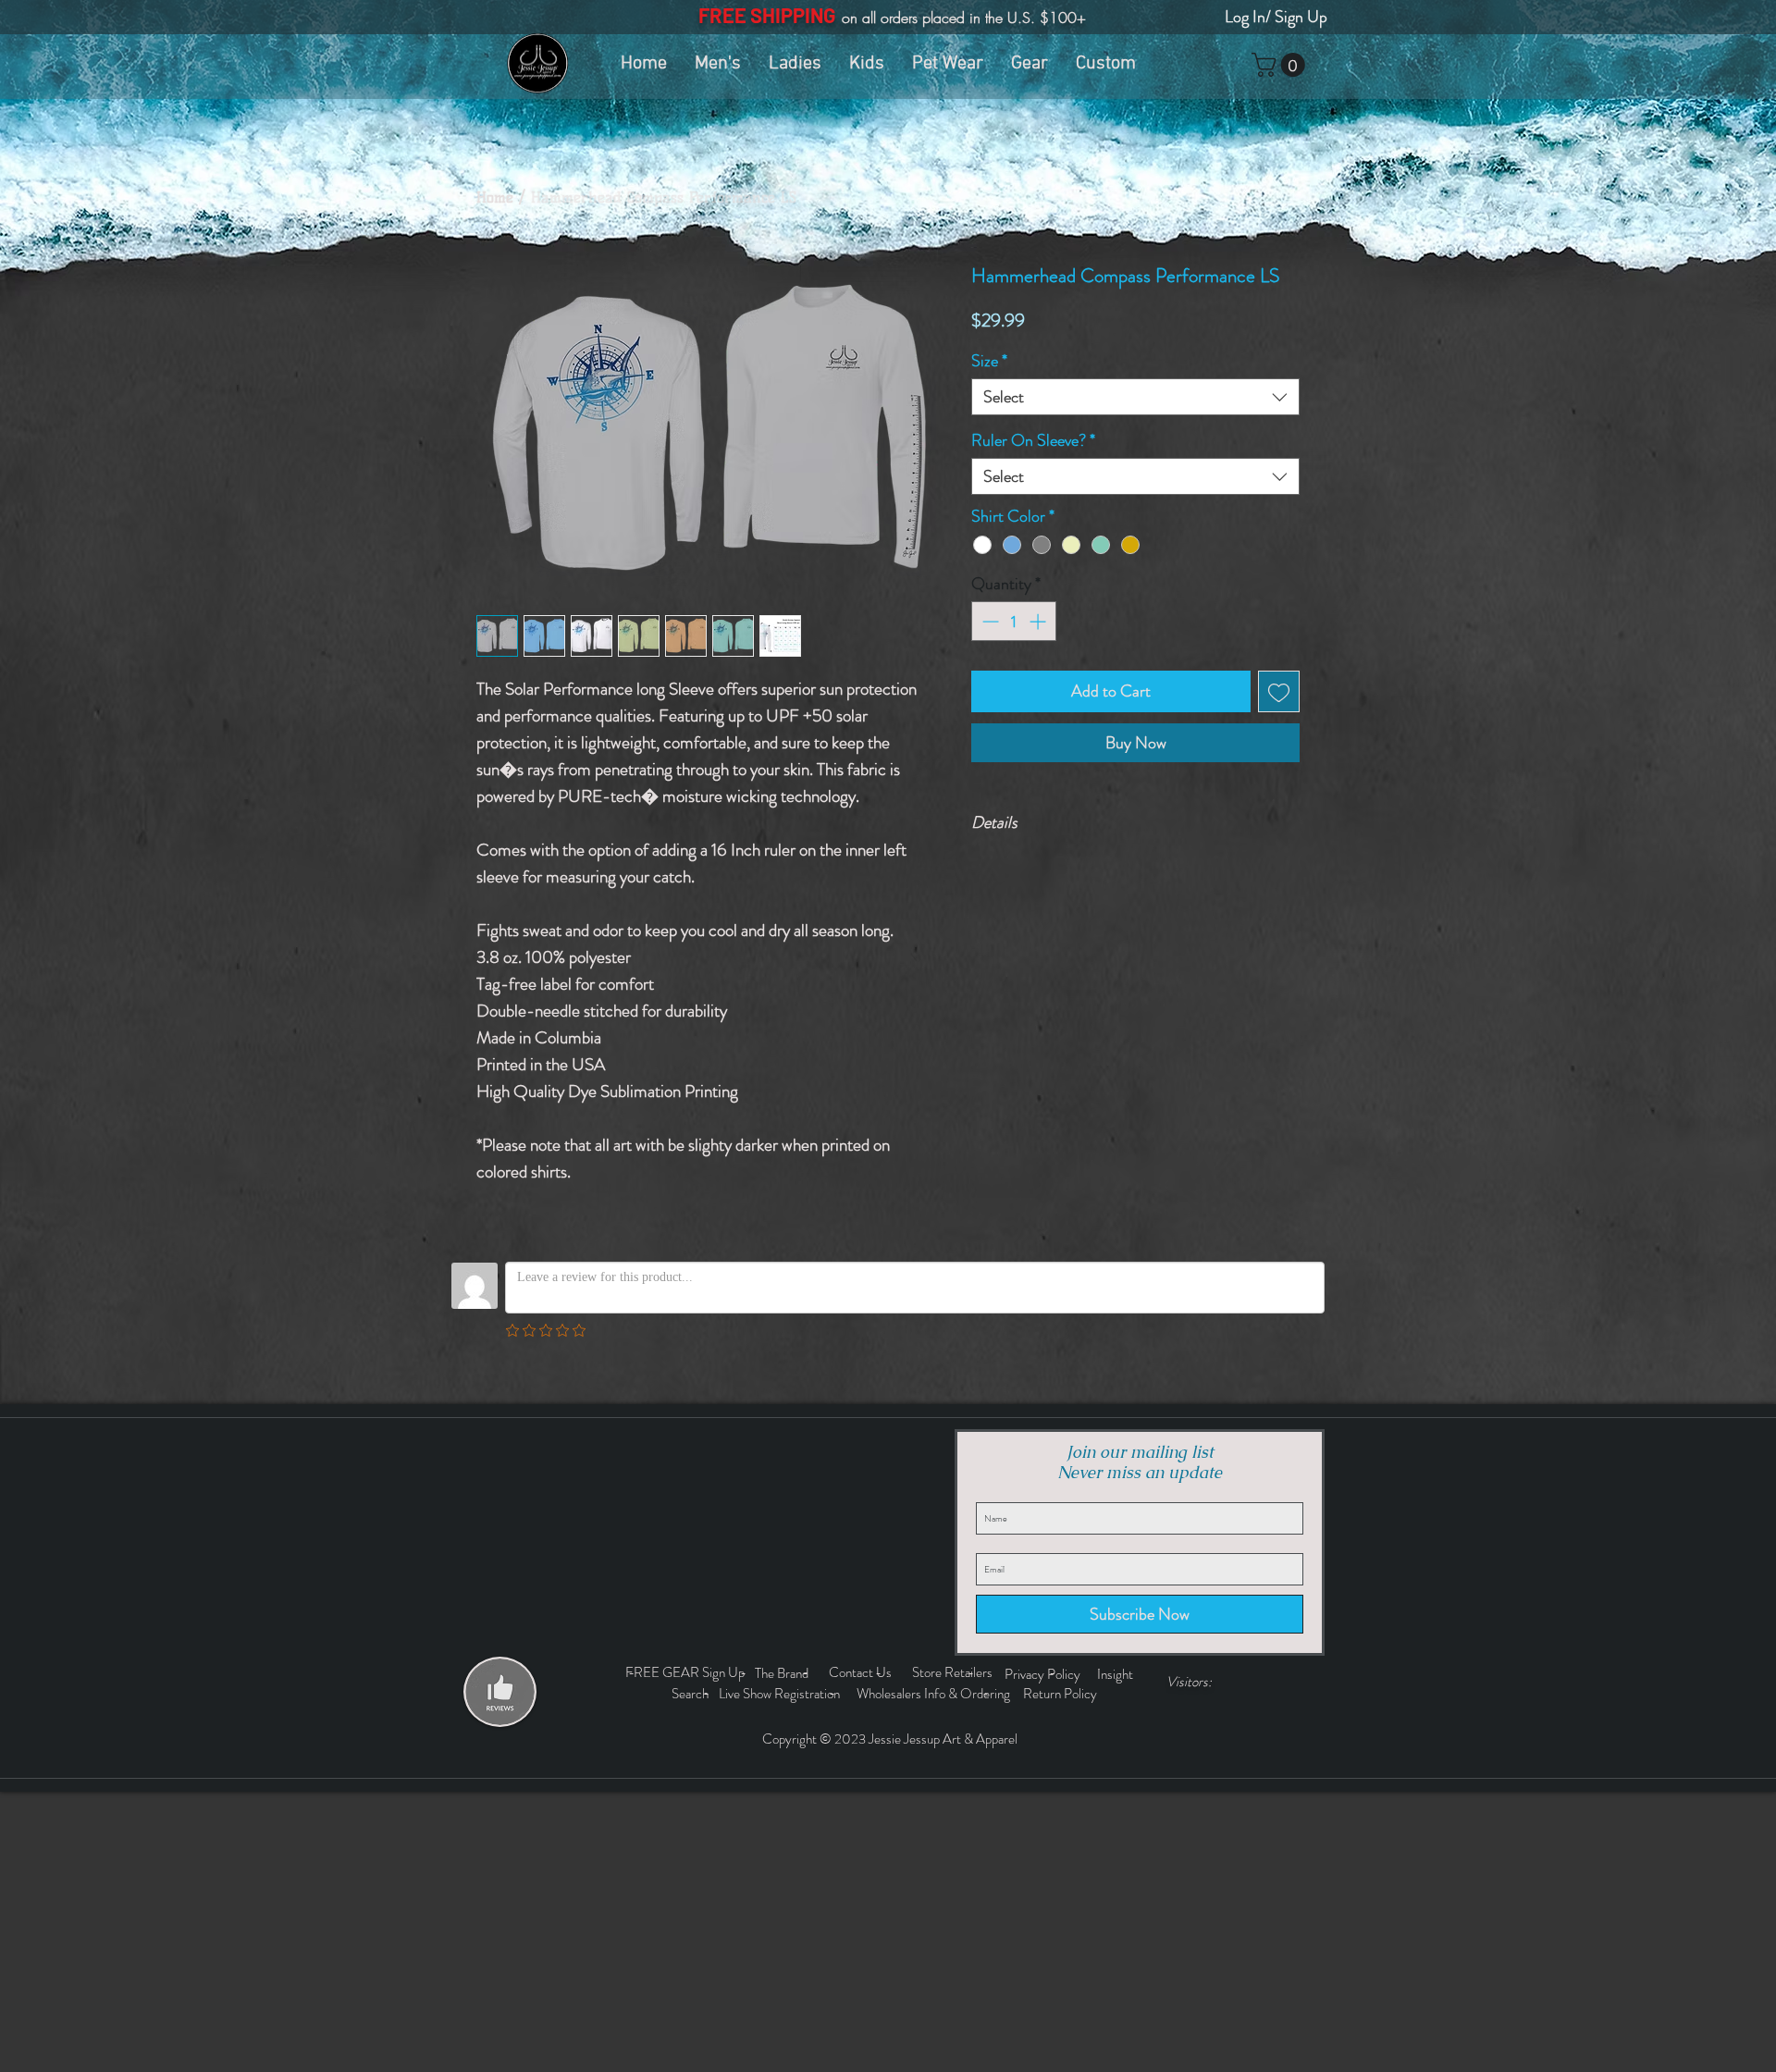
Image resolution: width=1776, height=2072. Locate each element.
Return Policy (1061, 1694)
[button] (1281, 65)
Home (495, 197)
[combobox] (1135, 397)
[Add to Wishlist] (1279, 691)
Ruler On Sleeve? (1033, 440)
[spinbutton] (1014, 621)
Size (989, 361)
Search (693, 1694)
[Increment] (1039, 621)
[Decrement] (988, 621)
